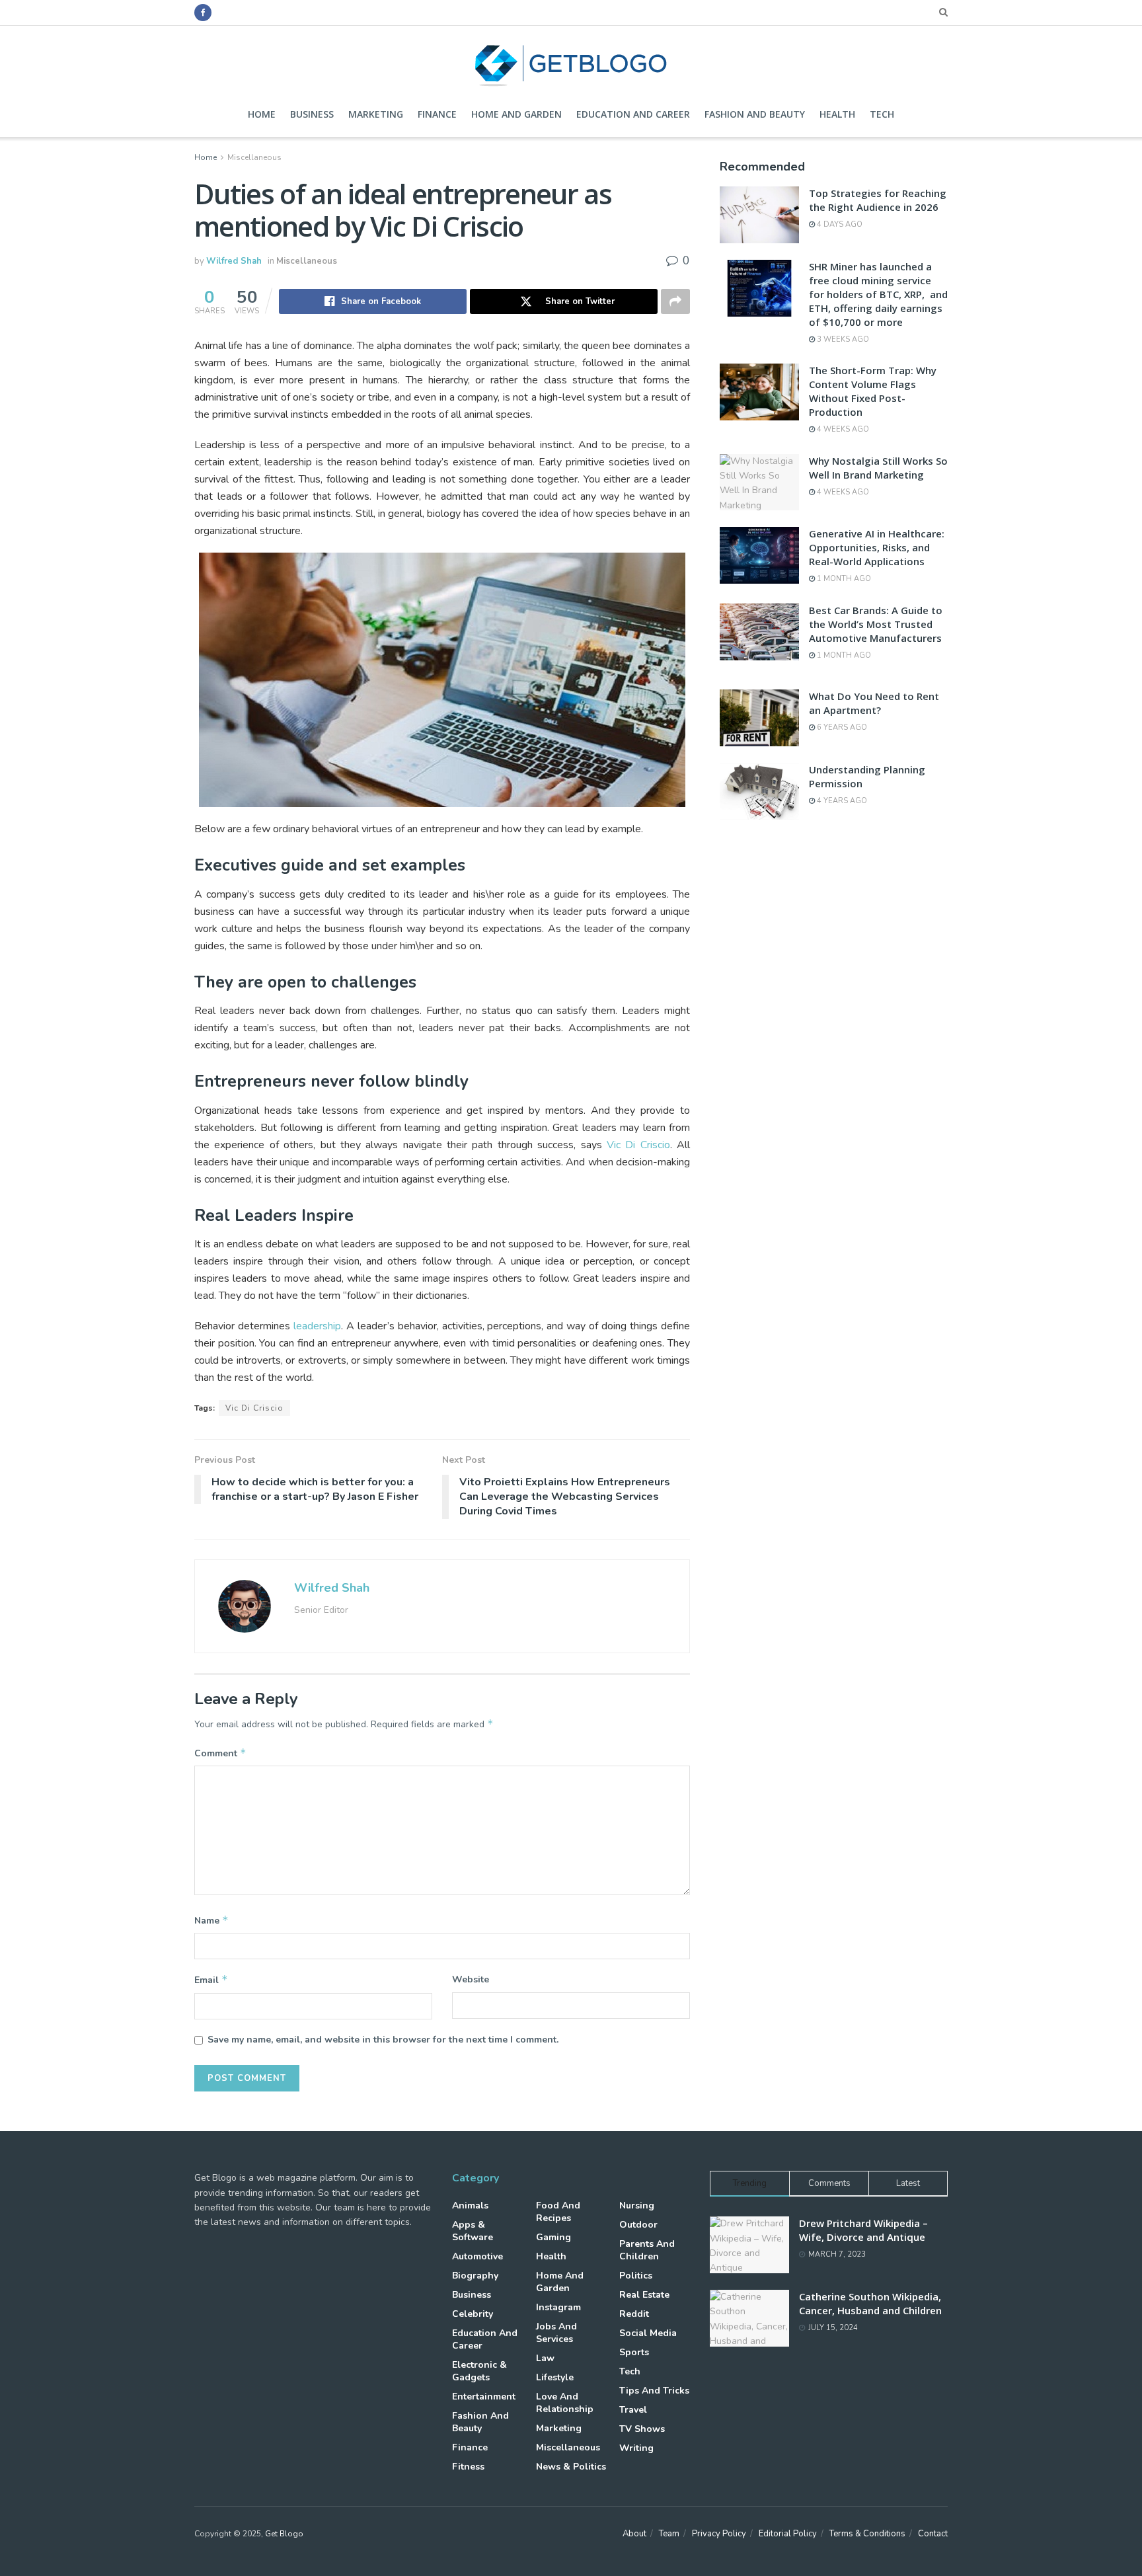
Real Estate (644, 2295)
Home (262, 114)
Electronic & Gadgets (479, 2371)
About (634, 2534)
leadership (317, 1326)
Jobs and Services (556, 2333)
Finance (437, 114)
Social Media (648, 2333)
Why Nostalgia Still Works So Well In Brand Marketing (878, 468)
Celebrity (473, 2314)
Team (669, 2534)
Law (545, 2358)
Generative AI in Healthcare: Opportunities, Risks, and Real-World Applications (877, 547)
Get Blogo (284, 2534)
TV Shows (642, 2429)
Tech (882, 114)
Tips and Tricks (654, 2391)
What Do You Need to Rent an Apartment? (874, 703)
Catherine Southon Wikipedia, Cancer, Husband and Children (870, 2303)
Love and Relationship (565, 2403)
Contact (933, 2534)
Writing (636, 2448)
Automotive (477, 2256)
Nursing (637, 2205)
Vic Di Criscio (638, 1145)
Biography (475, 2276)
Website (471, 1979)
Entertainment (484, 2397)
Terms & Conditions (867, 2534)
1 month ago (843, 579)
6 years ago (841, 727)
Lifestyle (555, 2377)
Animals (470, 2205)
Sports (634, 2352)
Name (211, 1920)
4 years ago (841, 801)
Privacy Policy (719, 2534)
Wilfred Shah (234, 261)
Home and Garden (516, 114)
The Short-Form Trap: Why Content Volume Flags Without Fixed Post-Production (873, 391)
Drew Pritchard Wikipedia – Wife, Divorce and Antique (863, 2230)
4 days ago (839, 224)
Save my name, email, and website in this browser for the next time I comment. (383, 2040)
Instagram (558, 2307)
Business (312, 114)
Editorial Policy (788, 2534)
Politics (636, 2276)
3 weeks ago (842, 339)
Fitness (468, 2467)
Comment (220, 1753)
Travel (633, 2410)
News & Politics (571, 2467)
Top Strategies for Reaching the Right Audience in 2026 (878, 200)
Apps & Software (473, 2231)
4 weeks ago (842, 429)
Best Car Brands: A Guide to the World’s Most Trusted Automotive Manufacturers (876, 624)
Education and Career (633, 114)
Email (211, 1980)
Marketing (376, 114)
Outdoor (638, 2225)
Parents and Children (647, 2250)
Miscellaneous (254, 157)
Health (837, 114)
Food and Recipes (558, 2212)
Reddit (634, 2314)
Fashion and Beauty (755, 114)
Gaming (553, 2237)
